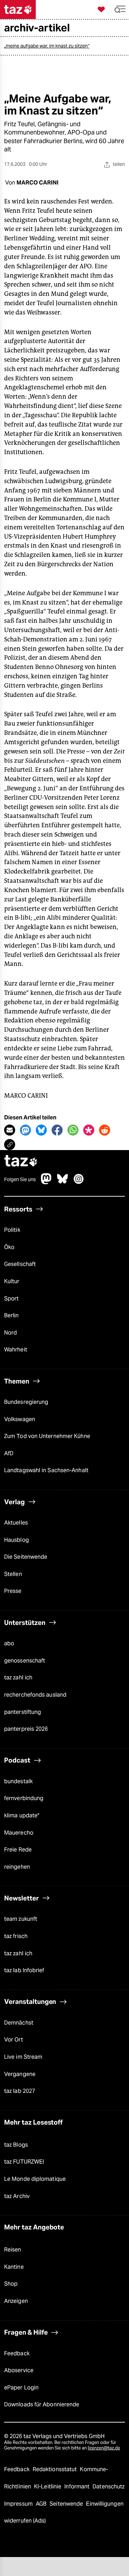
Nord (10, 1333)
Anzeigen (16, 2301)
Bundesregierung (26, 1402)
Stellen (13, 1574)
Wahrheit (16, 1350)
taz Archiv (17, 2196)
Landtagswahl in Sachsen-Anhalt (46, 1470)
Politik (12, 1230)
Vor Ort (14, 2040)
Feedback (17, 2353)
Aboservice (19, 2370)
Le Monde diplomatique (35, 2179)
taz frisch (16, 1936)
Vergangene (20, 2074)
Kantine (14, 2267)
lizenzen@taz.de (104, 2448)
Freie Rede (18, 1850)
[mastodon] (46, 1182)
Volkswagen (20, 1419)
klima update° (22, 1815)
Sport (11, 1299)
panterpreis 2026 (26, 1729)
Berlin (12, 1315)
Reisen (13, 2250)
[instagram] (79, 1182)
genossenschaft (25, 1661)
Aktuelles (16, 1523)
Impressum (19, 2504)
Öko (9, 1247)
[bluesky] (63, 1182)
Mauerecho (19, 1833)
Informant (78, 2487)
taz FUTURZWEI (24, 2162)
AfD (9, 1453)
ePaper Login (21, 2388)
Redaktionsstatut (56, 2469)
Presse (13, 1591)
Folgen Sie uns (20, 1179)
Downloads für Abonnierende (42, 2404)
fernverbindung (24, 1798)
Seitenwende (67, 2504)
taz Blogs (16, 2145)
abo (9, 1643)
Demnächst (19, 2023)
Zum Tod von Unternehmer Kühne (47, 1436)
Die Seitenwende (26, 1557)
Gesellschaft (20, 1264)
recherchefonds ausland (35, 1695)
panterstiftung (23, 1712)
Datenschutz (109, 2487)
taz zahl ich (18, 1678)
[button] (120, 9)
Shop (11, 2284)
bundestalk (18, 1781)
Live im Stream (23, 2057)
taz (21, 1162)
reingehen (17, 1867)
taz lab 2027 (20, 2091)
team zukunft (21, 1919)
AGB (42, 2504)
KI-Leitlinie (48, 2487)
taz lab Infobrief (24, 1970)
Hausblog (17, 1540)
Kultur (12, 1281)
